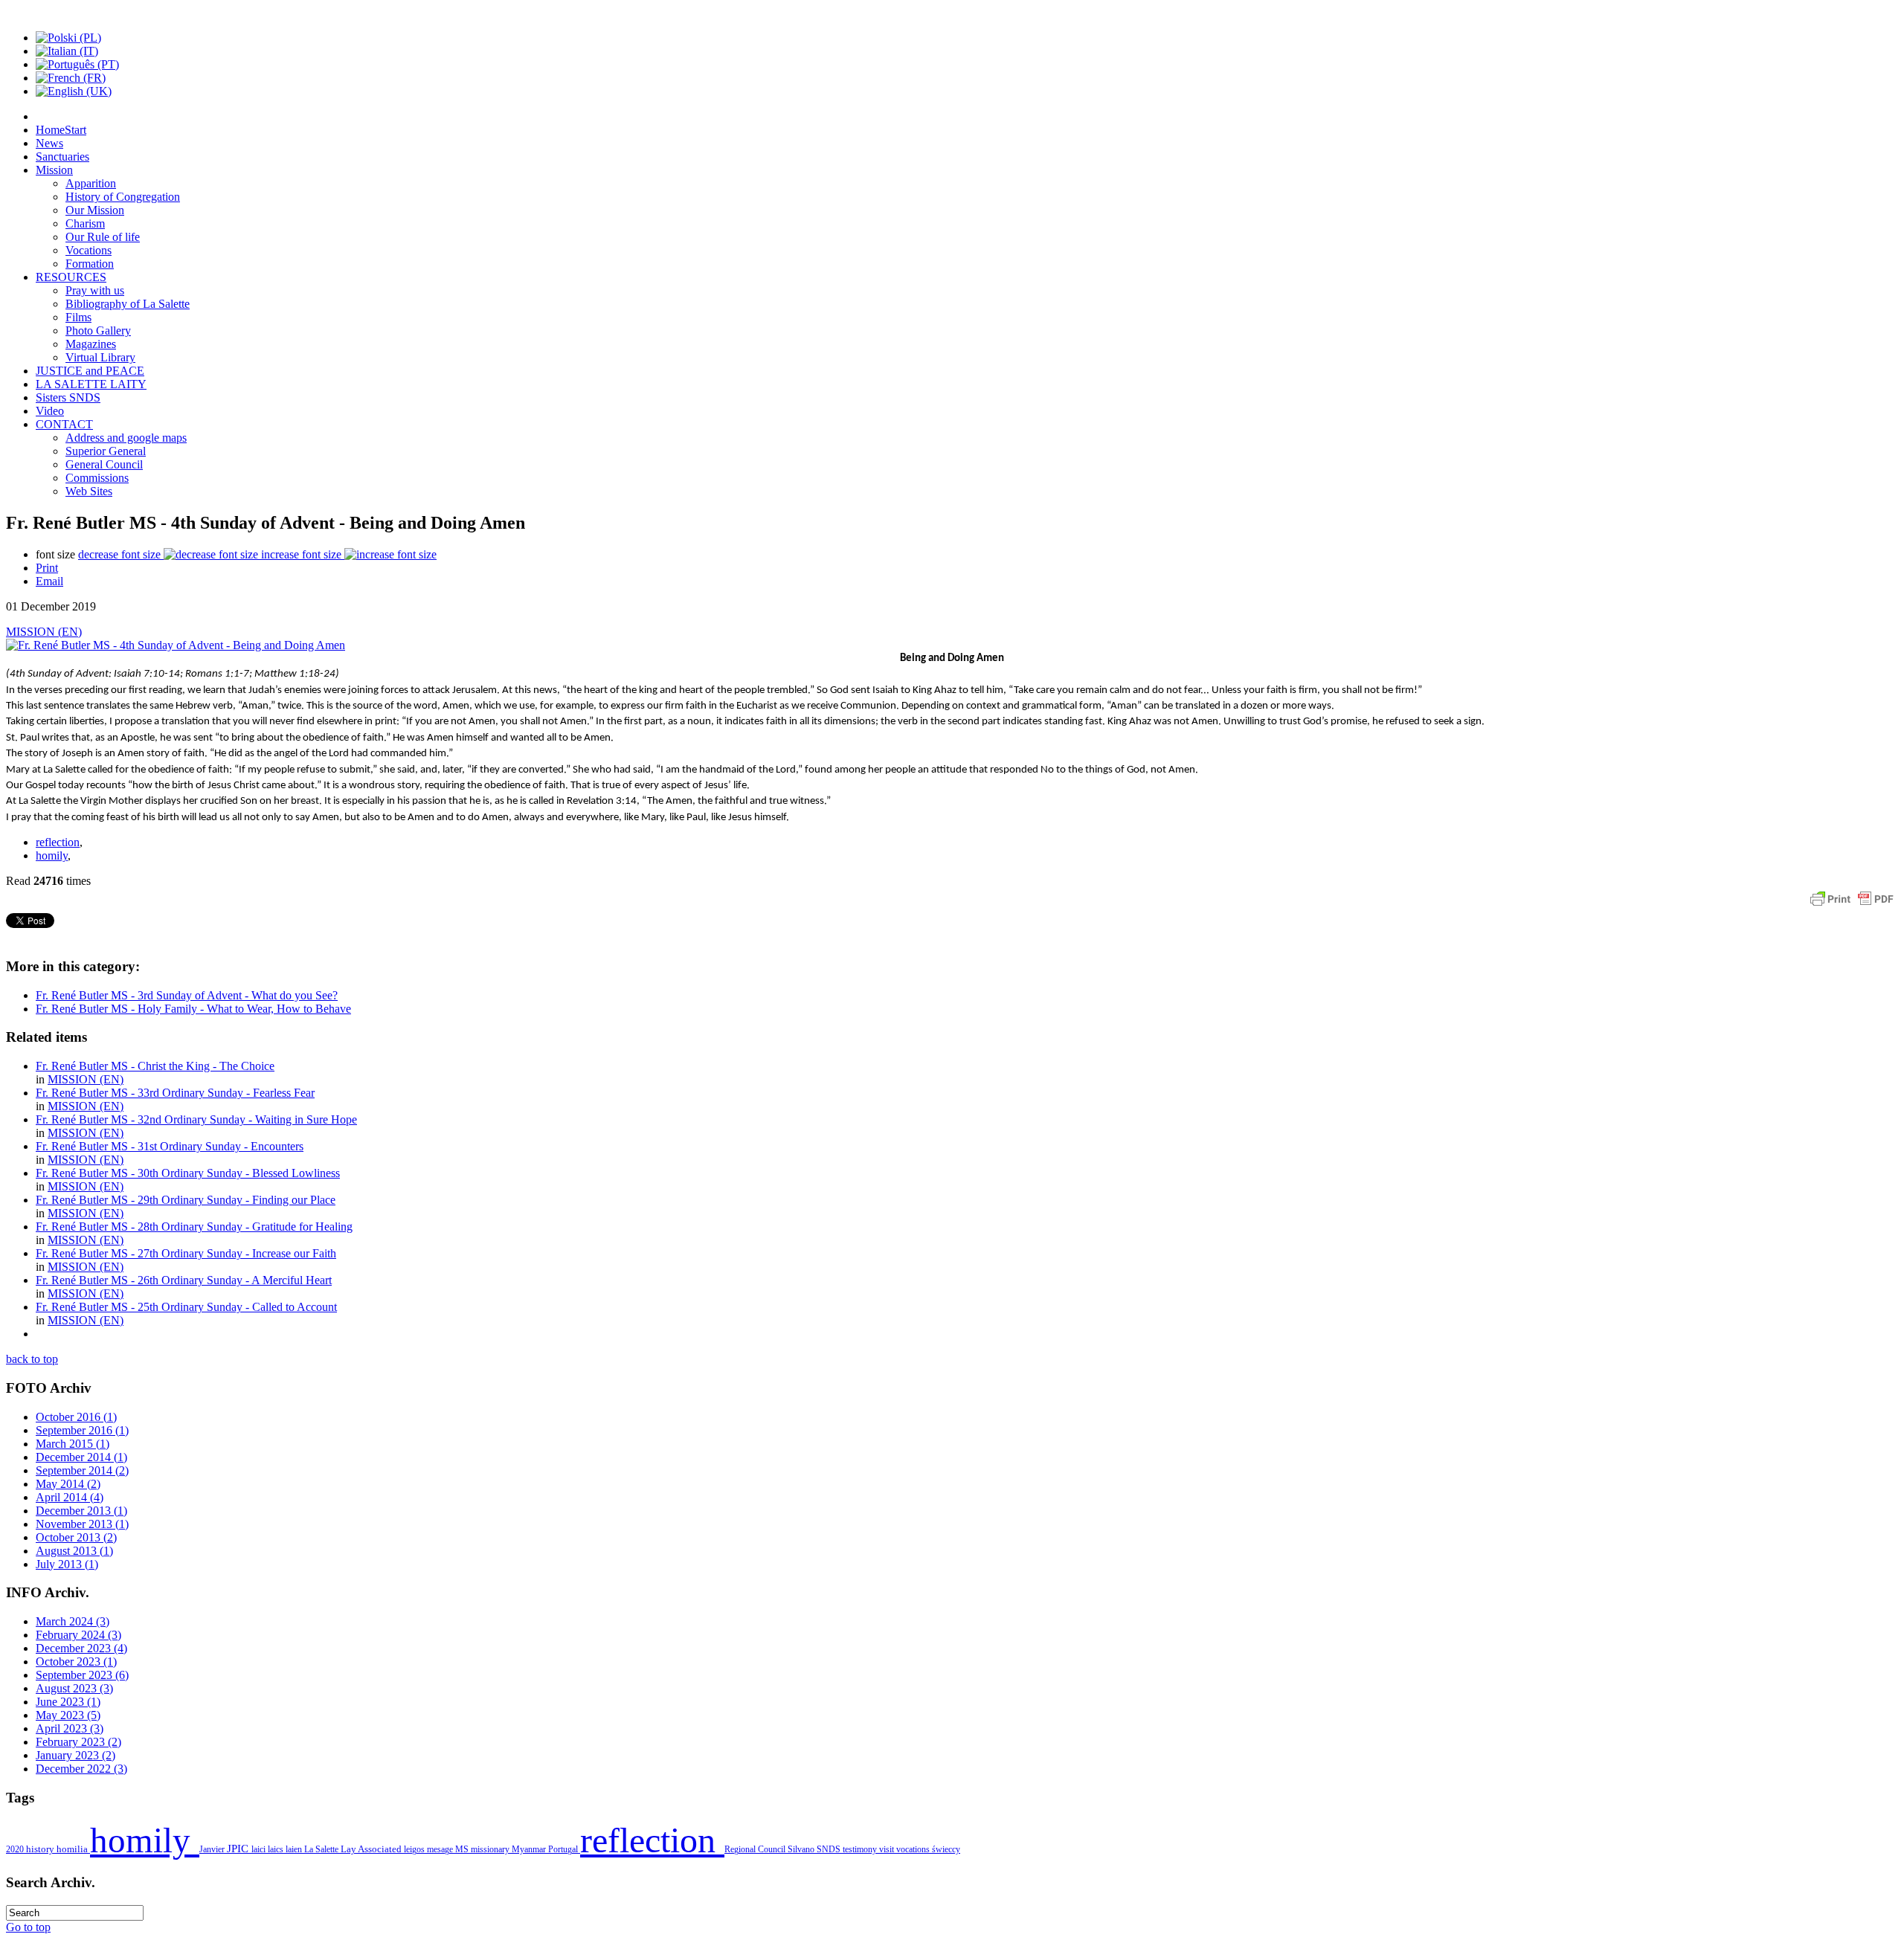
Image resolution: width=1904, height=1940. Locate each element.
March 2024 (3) (73, 1621)
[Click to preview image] (176, 645)
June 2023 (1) (68, 1702)
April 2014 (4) (70, 1497)
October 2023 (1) (76, 1662)
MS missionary (483, 1849)
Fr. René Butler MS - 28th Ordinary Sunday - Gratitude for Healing (194, 1227)
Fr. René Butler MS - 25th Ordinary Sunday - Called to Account (186, 1307)
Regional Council (756, 1849)
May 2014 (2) (68, 1484)
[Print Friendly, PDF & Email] (1852, 906)
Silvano (802, 1849)
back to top (32, 1359)
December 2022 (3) (81, 1769)
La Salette (322, 1849)
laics (277, 1849)
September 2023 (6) (82, 1675)
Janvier (213, 1849)
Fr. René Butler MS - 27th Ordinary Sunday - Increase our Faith (186, 1253)
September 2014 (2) (82, 1470)
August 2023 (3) (74, 1688)
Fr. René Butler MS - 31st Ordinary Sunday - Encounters (170, 1146)
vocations (914, 1849)
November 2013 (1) (82, 1524)
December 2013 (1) (81, 1511)
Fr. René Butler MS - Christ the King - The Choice (155, 1066)
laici (260, 1849)
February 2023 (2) (78, 1742)
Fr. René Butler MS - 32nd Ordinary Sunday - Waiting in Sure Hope (196, 1119)
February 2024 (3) (78, 1635)
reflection (58, 842)
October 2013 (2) (76, 1537)
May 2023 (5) (68, 1715)
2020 (16, 1849)
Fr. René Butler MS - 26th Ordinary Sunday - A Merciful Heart (184, 1280)
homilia (73, 1849)
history (41, 1849)
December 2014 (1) (81, 1457)
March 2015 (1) (73, 1444)
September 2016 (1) (82, 1430)
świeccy (946, 1849)
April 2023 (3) (70, 1728)
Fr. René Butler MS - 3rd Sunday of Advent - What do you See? (187, 995)
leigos (415, 1849)
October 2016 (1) (76, 1417)
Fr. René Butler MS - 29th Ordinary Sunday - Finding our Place (186, 1200)
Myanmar (530, 1849)
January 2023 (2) (75, 1755)
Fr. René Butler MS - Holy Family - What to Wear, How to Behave (193, 1009)
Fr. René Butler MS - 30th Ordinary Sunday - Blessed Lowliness (188, 1173)
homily (52, 855)
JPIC (239, 1849)
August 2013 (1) (74, 1551)
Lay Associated (372, 1849)
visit (888, 1849)
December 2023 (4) (81, 1648)
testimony (861, 1849)
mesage (441, 1849)
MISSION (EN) (44, 632)
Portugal (564, 1849)
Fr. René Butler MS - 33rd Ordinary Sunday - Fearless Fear (175, 1093)
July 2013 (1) (67, 1564)
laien (295, 1849)
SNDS (830, 1849)
